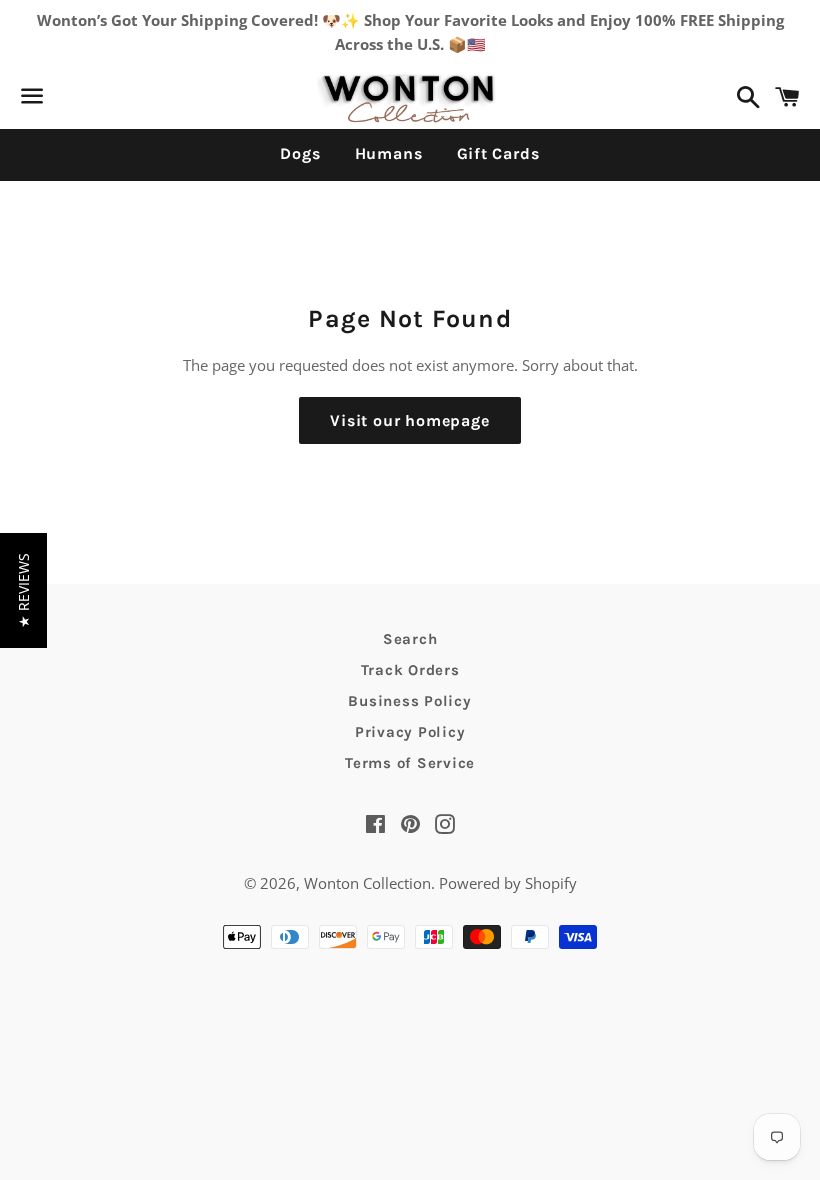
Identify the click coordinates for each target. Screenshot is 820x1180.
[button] (23, 590)
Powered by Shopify (508, 883)
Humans (389, 153)
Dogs (300, 153)
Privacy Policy (410, 732)
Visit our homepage (409, 420)
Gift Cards (498, 153)
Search (410, 639)
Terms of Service (410, 763)
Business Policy (409, 701)
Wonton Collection (367, 883)
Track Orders (410, 670)
